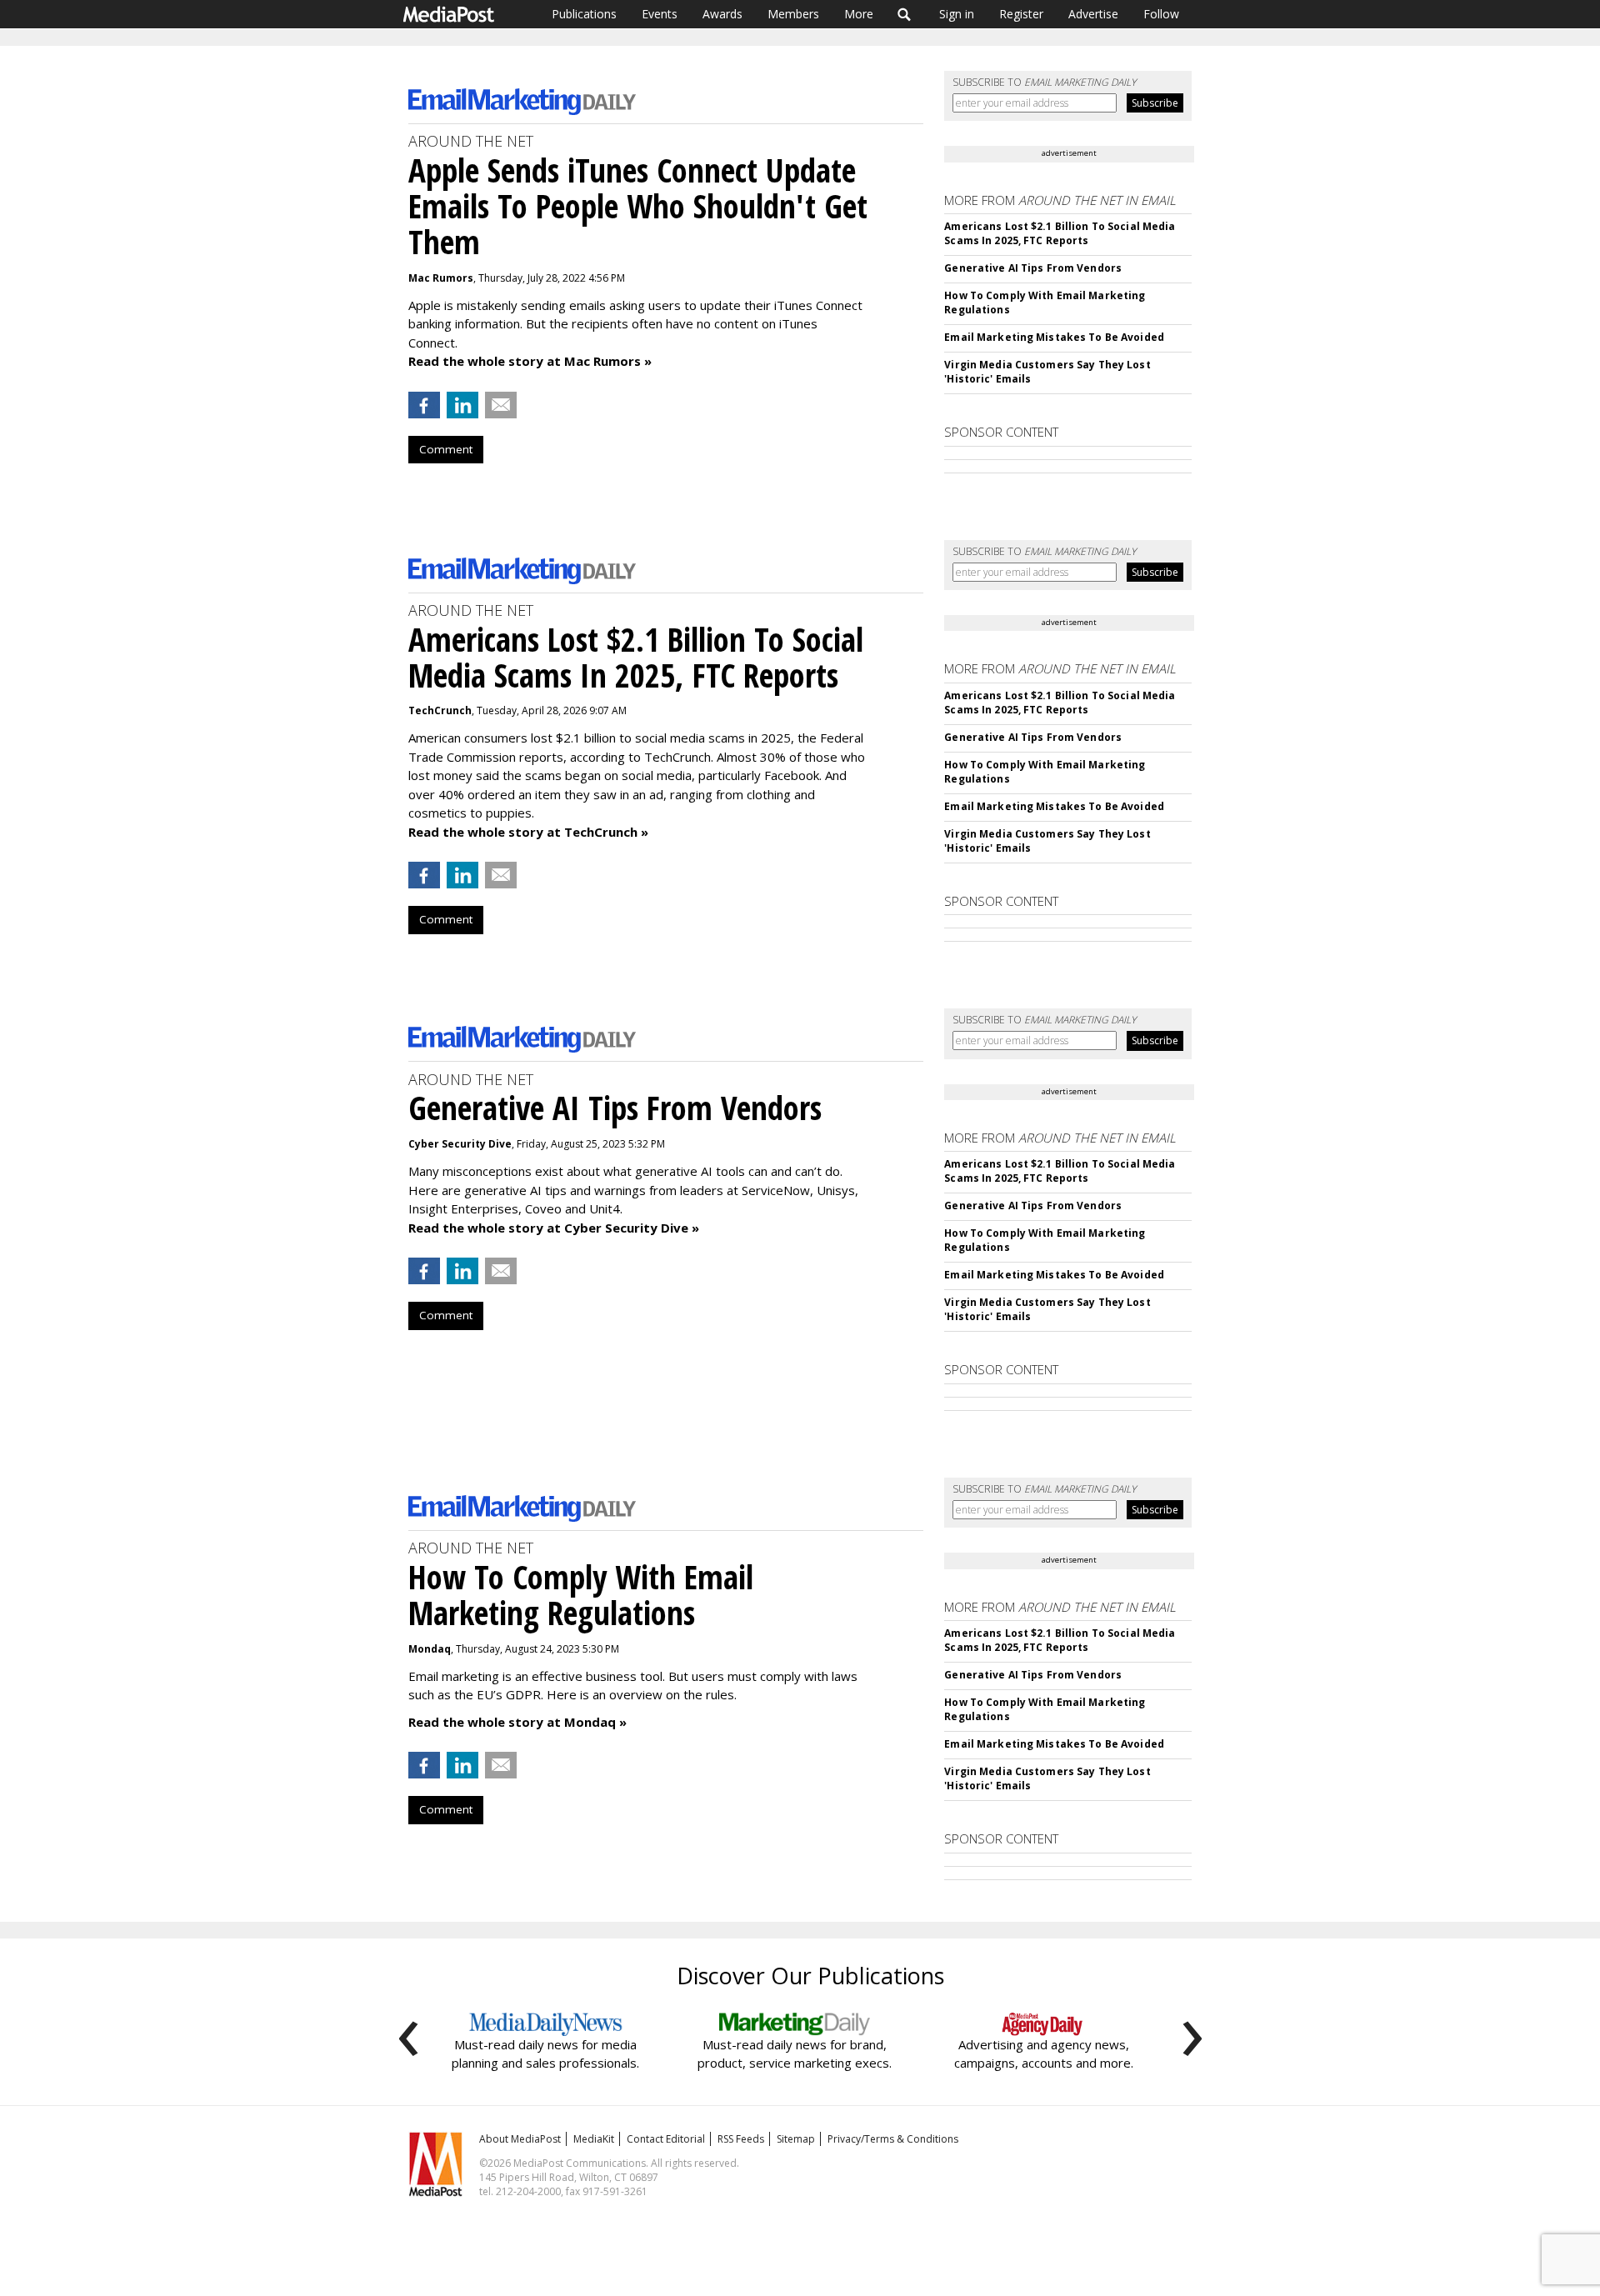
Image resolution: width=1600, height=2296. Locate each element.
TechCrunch (440, 710)
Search (905, 14)
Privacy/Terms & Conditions (893, 2139)
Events (660, 14)
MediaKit (594, 2139)
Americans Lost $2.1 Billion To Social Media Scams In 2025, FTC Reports (1060, 233)
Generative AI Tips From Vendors (1033, 268)
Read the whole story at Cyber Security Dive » (554, 1228)
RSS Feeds (741, 2139)
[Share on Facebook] (424, 405)
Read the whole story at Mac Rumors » (530, 361)
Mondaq (430, 1649)
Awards (722, 14)
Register (1021, 14)
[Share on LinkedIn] (462, 405)
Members (793, 14)
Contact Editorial (666, 2139)
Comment (446, 449)
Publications (584, 14)
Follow (1161, 14)
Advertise (1093, 14)
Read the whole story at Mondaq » (517, 1722)
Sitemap (796, 2139)
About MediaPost (520, 2139)
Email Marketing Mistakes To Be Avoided (1054, 337)
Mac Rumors (441, 278)
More (859, 14)
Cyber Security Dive (460, 1144)
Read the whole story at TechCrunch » (528, 832)
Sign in (957, 14)
